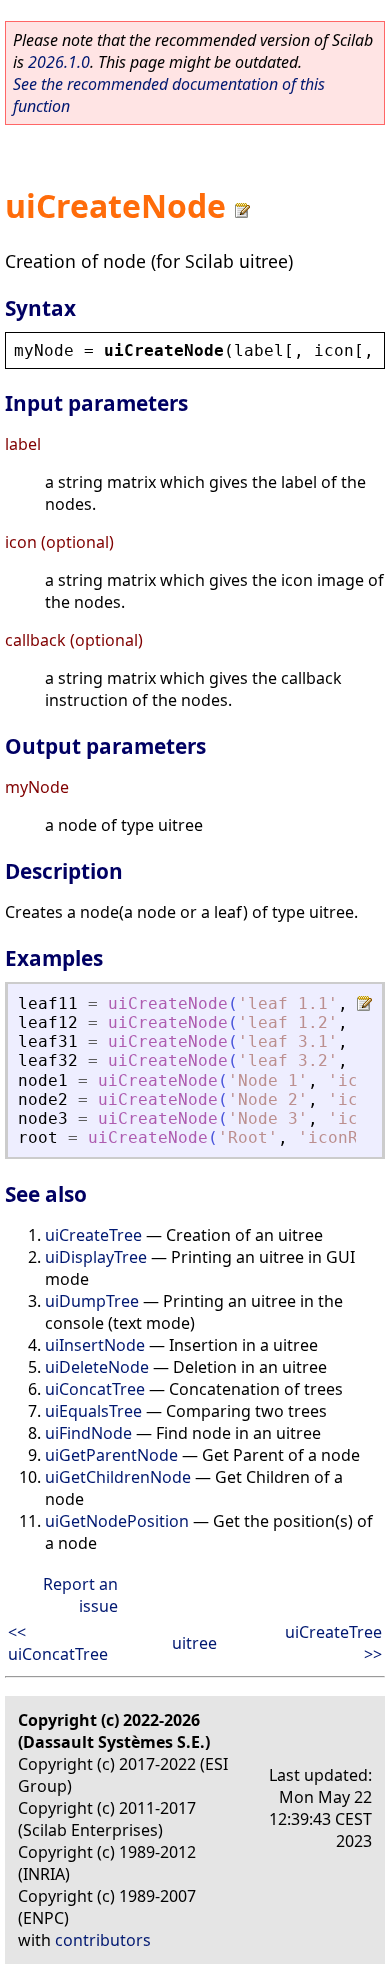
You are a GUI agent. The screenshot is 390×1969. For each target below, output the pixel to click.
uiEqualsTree (93, 1411)
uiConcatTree (95, 1389)
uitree (194, 1643)
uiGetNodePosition (117, 1521)
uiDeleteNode (97, 1367)
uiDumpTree (92, 1301)
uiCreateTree (93, 1235)
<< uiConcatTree (58, 1643)
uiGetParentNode (111, 1455)
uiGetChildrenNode (118, 1477)
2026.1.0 (59, 62)
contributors (103, 1940)
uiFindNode (88, 1433)
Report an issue (80, 1595)
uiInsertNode (95, 1345)
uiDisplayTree (96, 1257)
